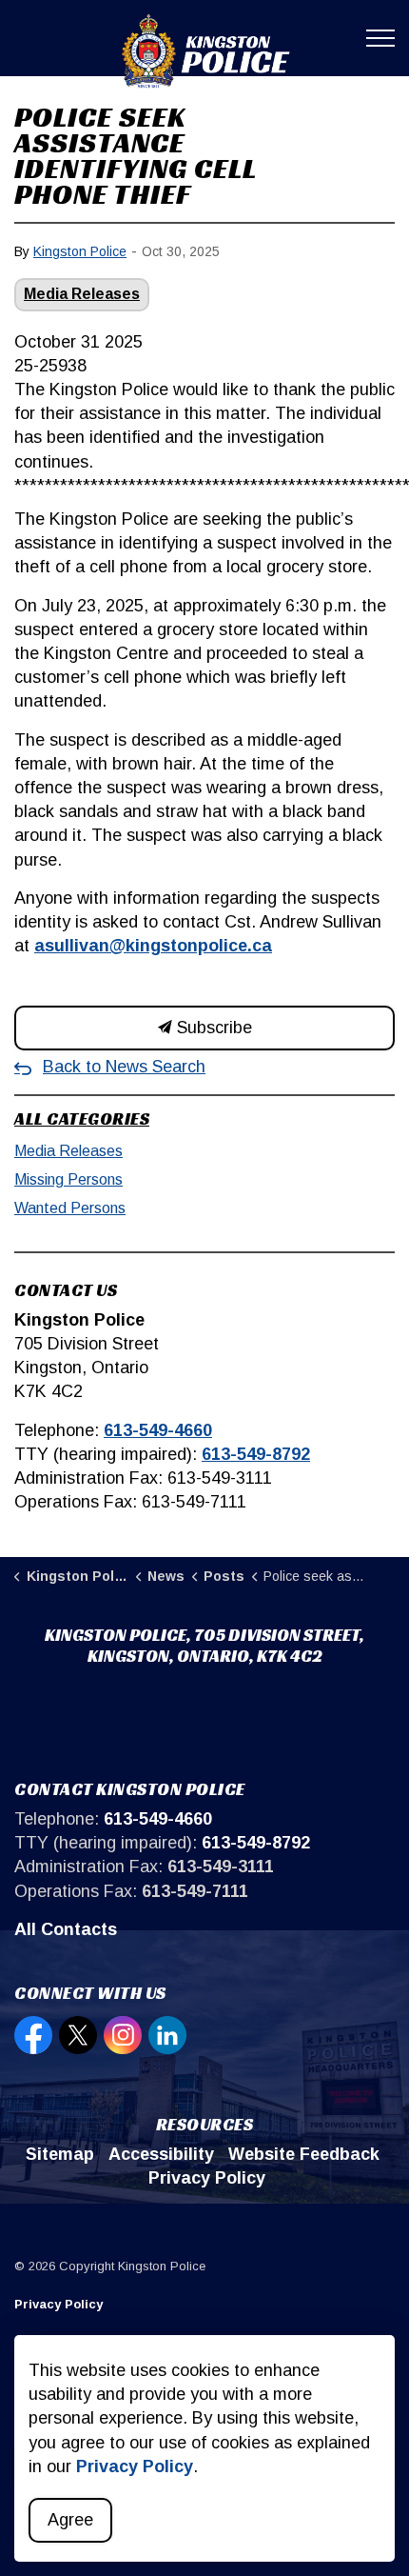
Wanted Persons (70, 1208)
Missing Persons (68, 1179)
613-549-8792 (256, 1454)
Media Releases (82, 294)
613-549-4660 (158, 1430)
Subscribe (212, 1028)
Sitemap (60, 2154)
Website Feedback (304, 2154)
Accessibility (161, 2154)
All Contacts (66, 1929)
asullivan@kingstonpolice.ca (153, 946)
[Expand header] (380, 38)
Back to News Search (124, 1067)
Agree (70, 2520)
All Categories (82, 1118)
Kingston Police (80, 251)
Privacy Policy (207, 2178)
